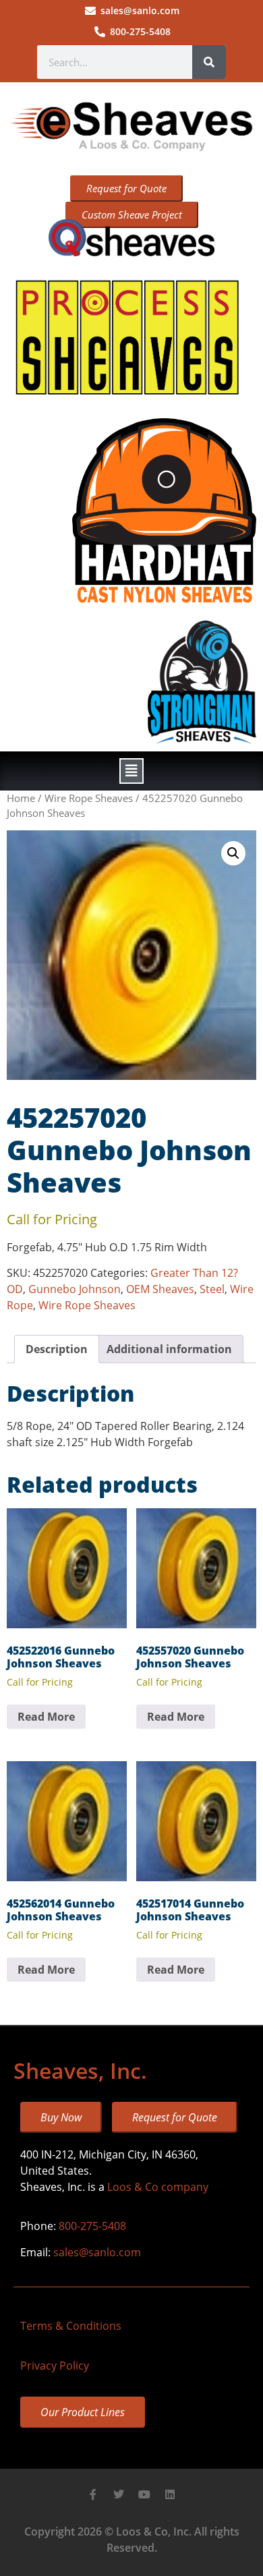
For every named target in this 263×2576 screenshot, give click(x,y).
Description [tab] (57, 1349)
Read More (46, 1717)
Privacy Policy (55, 2366)
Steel (212, 1289)
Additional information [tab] (169, 1349)
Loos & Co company (158, 2187)
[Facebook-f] (93, 2494)
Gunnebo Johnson (75, 1289)
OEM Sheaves (160, 1289)
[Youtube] (144, 2494)
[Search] (209, 62)
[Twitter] (119, 2494)
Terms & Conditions (71, 2326)
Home (21, 798)
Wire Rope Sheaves (89, 798)
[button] (131, 771)
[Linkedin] (170, 2494)
